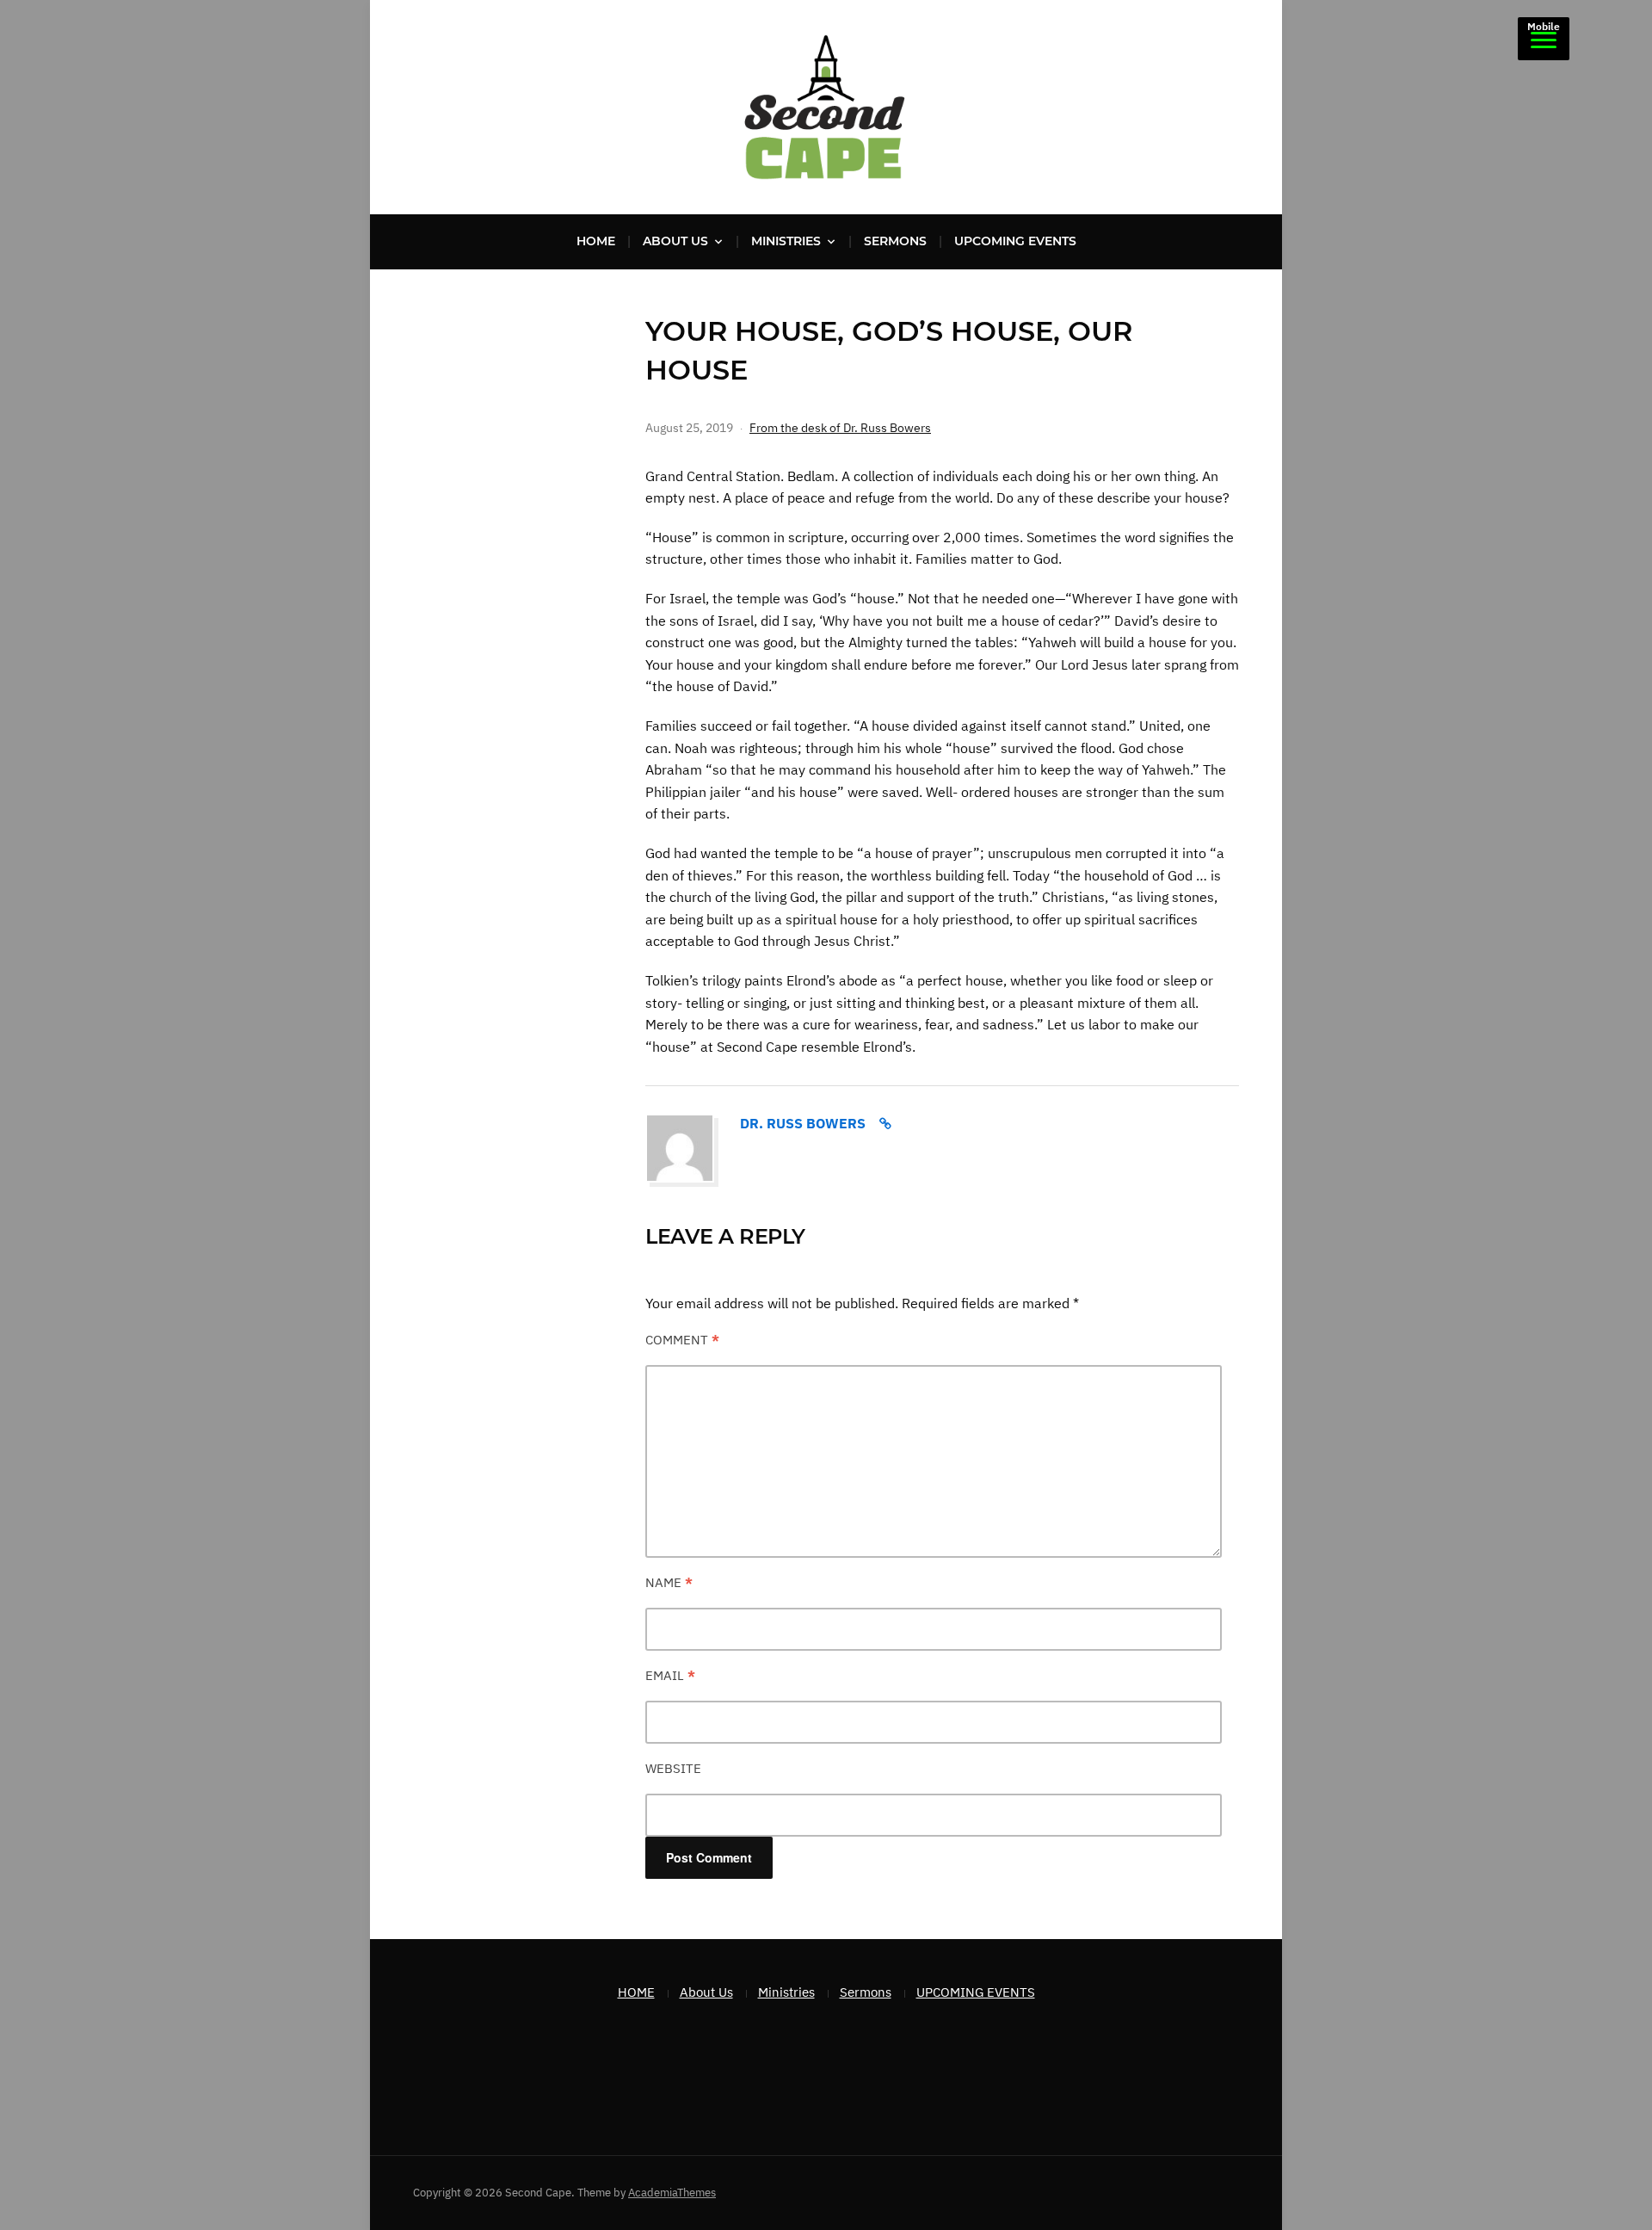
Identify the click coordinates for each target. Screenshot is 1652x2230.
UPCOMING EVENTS (1015, 241)
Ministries (786, 241)
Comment (682, 1340)
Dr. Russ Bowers (803, 1123)
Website (673, 1768)
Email (670, 1675)
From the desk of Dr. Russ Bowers (840, 428)
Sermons (895, 241)
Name (669, 1582)
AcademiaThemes (672, 2193)
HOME (596, 241)
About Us (675, 241)
